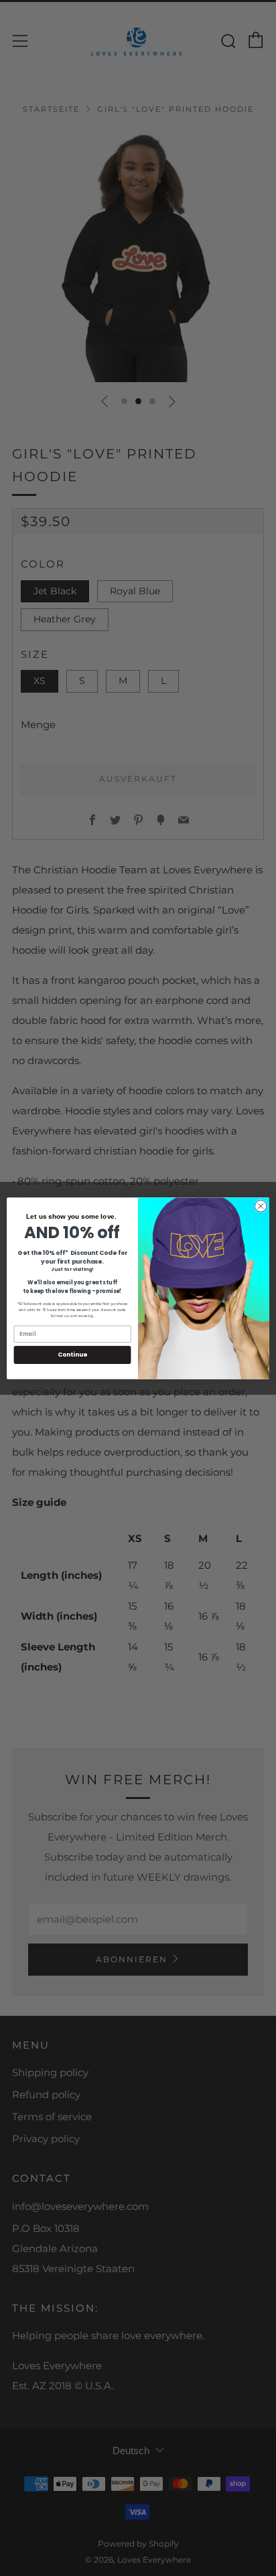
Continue (72, 1354)
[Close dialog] (261, 1206)
